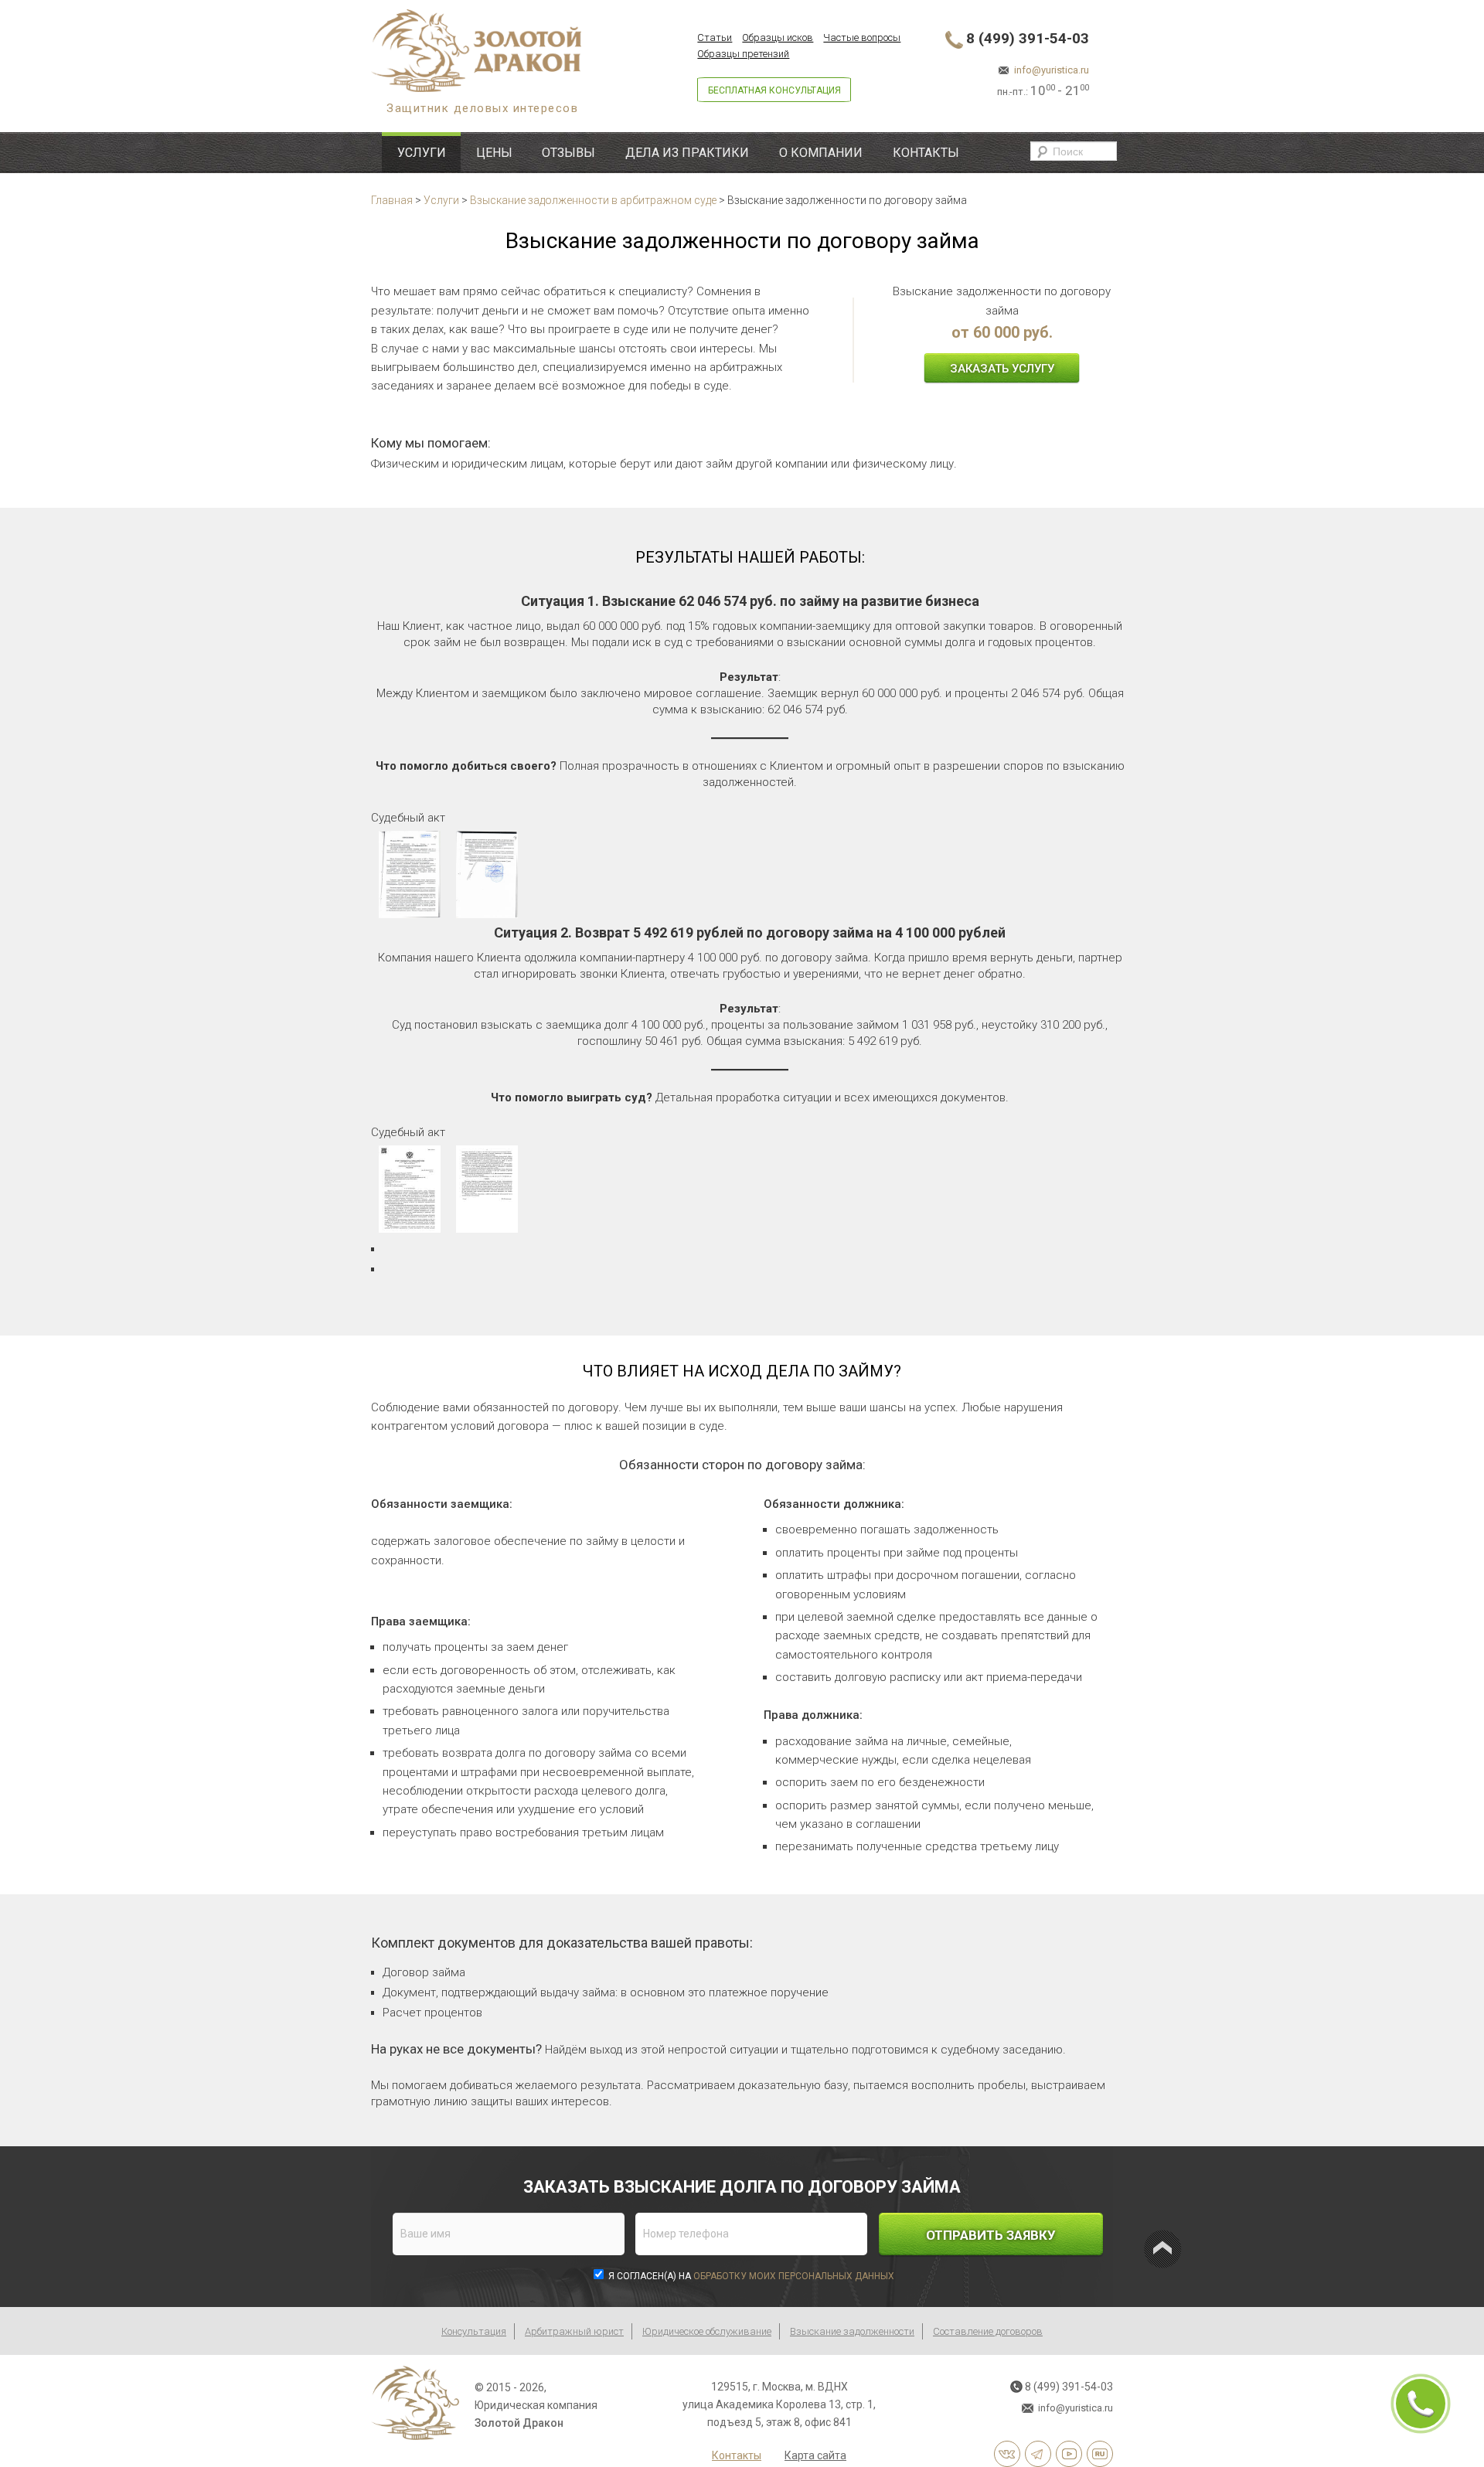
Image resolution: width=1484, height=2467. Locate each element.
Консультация (474, 2331)
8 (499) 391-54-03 (1028, 38)
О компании (821, 153)
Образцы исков (778, 37)
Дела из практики (687, 153)
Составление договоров (988, 2331)
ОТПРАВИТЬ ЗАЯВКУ (991, 2235)
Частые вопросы (862, 37)
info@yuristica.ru (1052, 70)
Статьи (715, 37)
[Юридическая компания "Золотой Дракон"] (534, 51)
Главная (392, 200)
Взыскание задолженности (852, 2331)
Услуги (422, 153)
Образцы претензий (743, 54)
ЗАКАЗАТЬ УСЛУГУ (1002, 369)
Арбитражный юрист (574, 2331)
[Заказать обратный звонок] (1421, 2404)
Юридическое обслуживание (707, 2331)
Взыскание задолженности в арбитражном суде (593, 200)
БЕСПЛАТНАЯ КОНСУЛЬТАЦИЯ (774, 90)
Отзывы (568, 153)
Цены (494, 153)
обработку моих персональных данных (794, 2276)
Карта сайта (815, 2455)
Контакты (926, 153)
